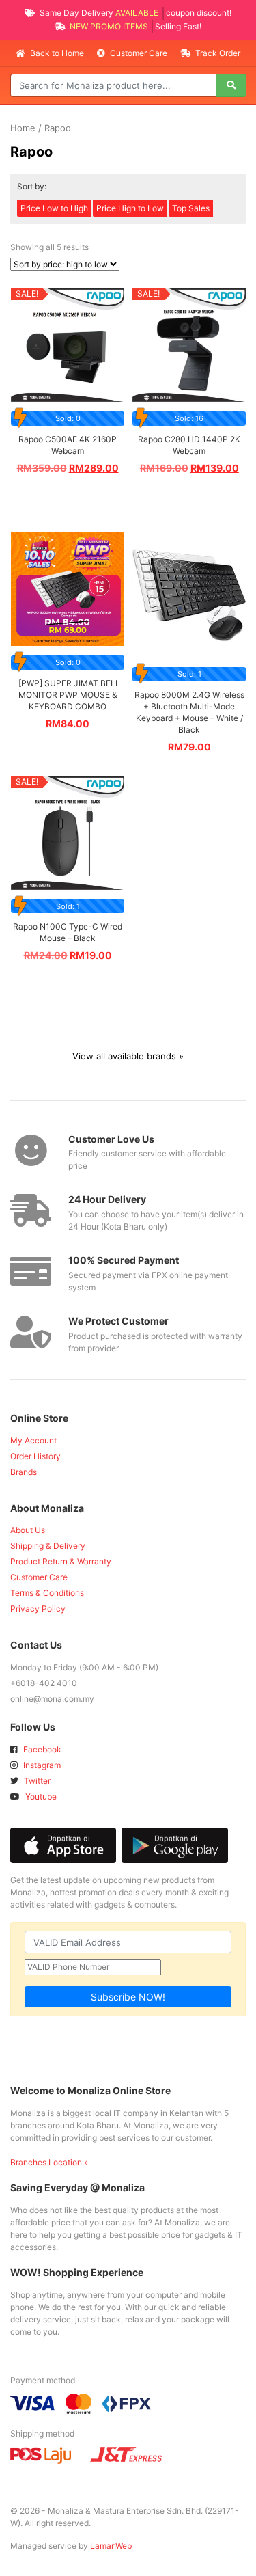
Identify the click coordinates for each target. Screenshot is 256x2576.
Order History (35, 1456)
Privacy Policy (38, 1609)
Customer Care (139, 53)
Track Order (217, 53)
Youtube (40, 1797)
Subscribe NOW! (128, 1997)
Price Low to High (54, 208)
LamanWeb (111, 2546)
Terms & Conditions (47, 1593)
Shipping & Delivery (48, 1546)
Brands (24, 1472)
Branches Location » (49, 2162)
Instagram (41, 1765)
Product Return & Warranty (61, 1561)
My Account (33, 1440)
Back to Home (57, 53)
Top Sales (191, 208)
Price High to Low (130, 208)
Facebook (41, 1749)
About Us (28, 1530)
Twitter (36, 1781)
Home (23, 128)
